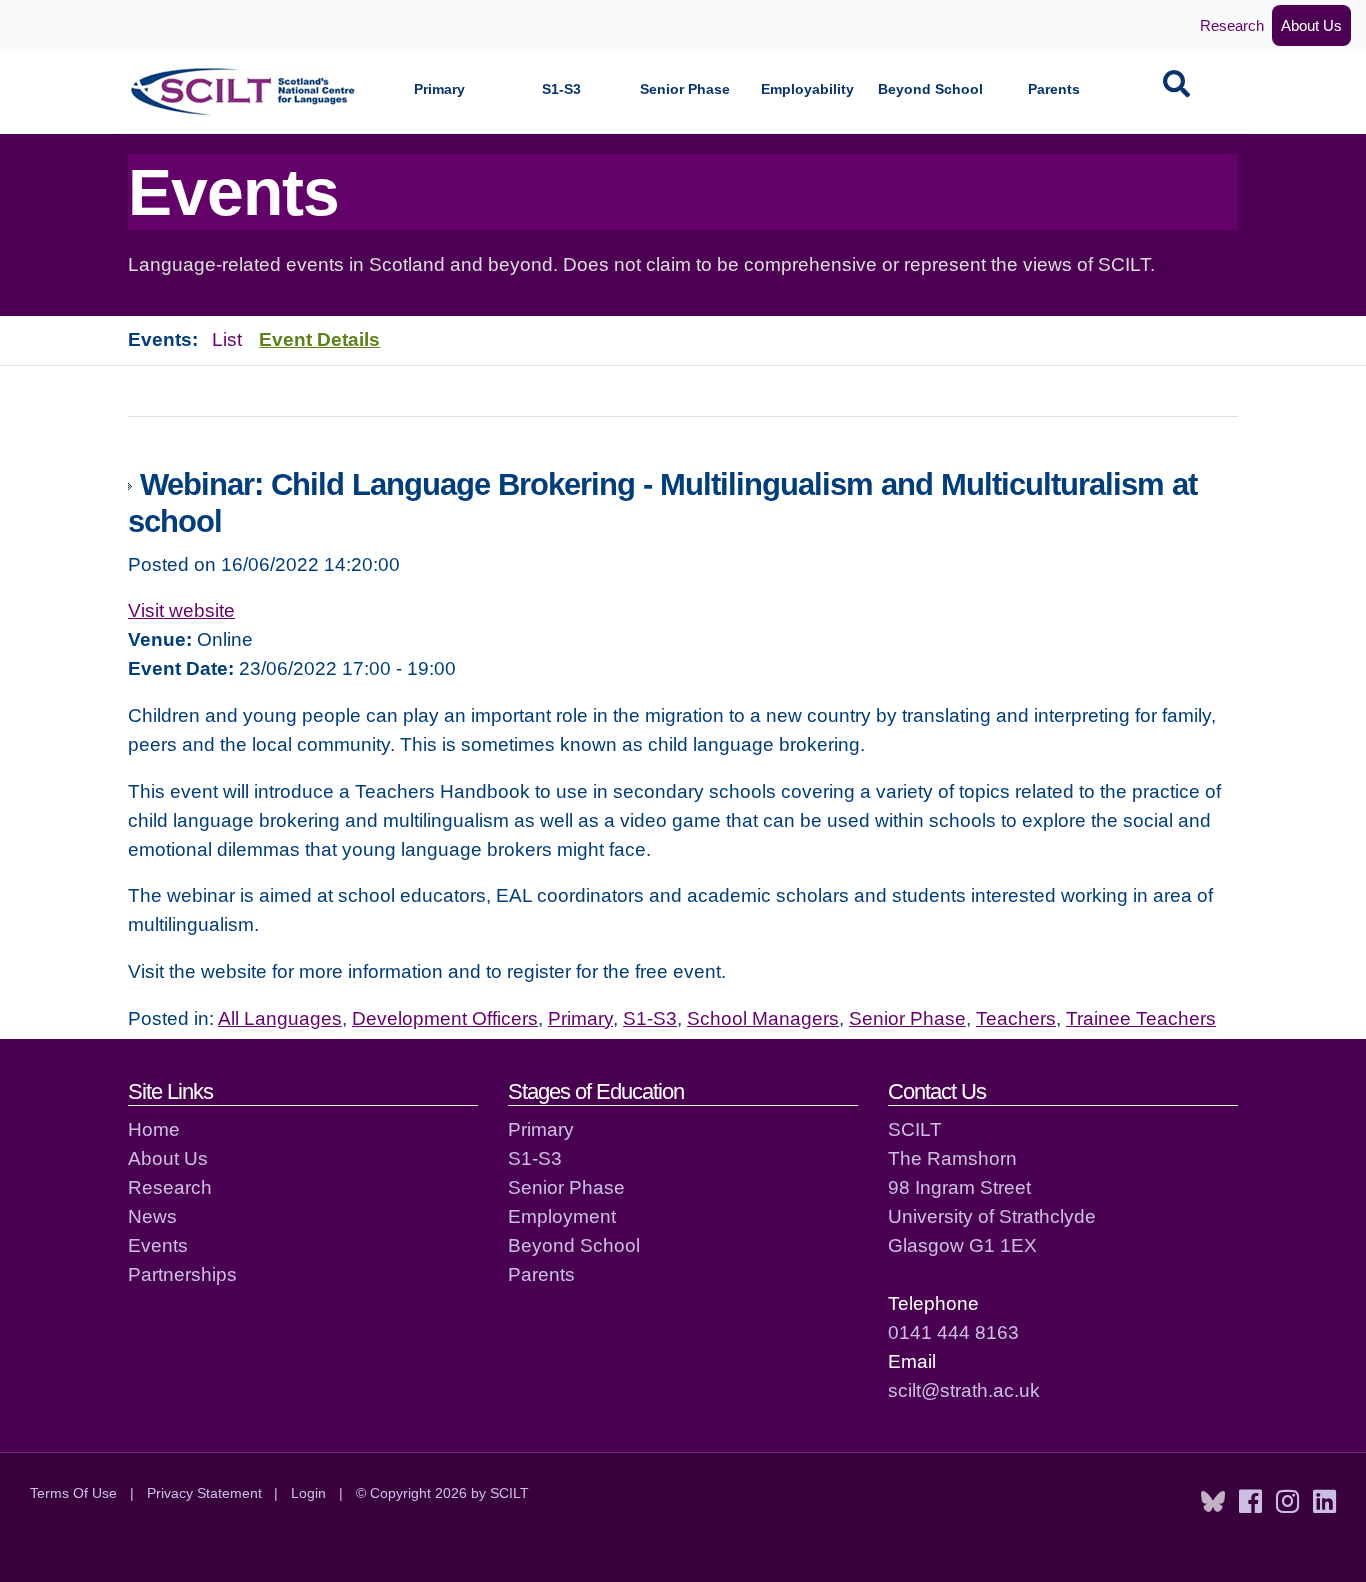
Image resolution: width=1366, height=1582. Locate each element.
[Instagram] (1287, 1502)
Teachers (1016, 1018)
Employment (562, 1216)
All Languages (280, 1018)
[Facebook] (1250, 1502)
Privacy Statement (204, 1493)
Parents (1054, 89)
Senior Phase (685, 89)
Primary (439, 89)
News (152, 1216)
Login (308, 1493)
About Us (1311, 25)
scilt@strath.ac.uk (964, 1390)
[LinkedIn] (1324, 1502)
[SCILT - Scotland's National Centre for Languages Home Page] (244, 91)
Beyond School (930, 89)
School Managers (763, 1018)
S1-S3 (561, 89)
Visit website (181, 610)
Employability (807, 89)
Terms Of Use (73, 1493)
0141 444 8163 (953, 1332)
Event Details (319, 339)
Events (158, 1245)
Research (1232, 25)
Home (154, 1129)
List (227, 339)
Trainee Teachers (1141, 1018)
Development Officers (445, 1018)
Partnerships (182, 1274)
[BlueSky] (1213, 1502)
